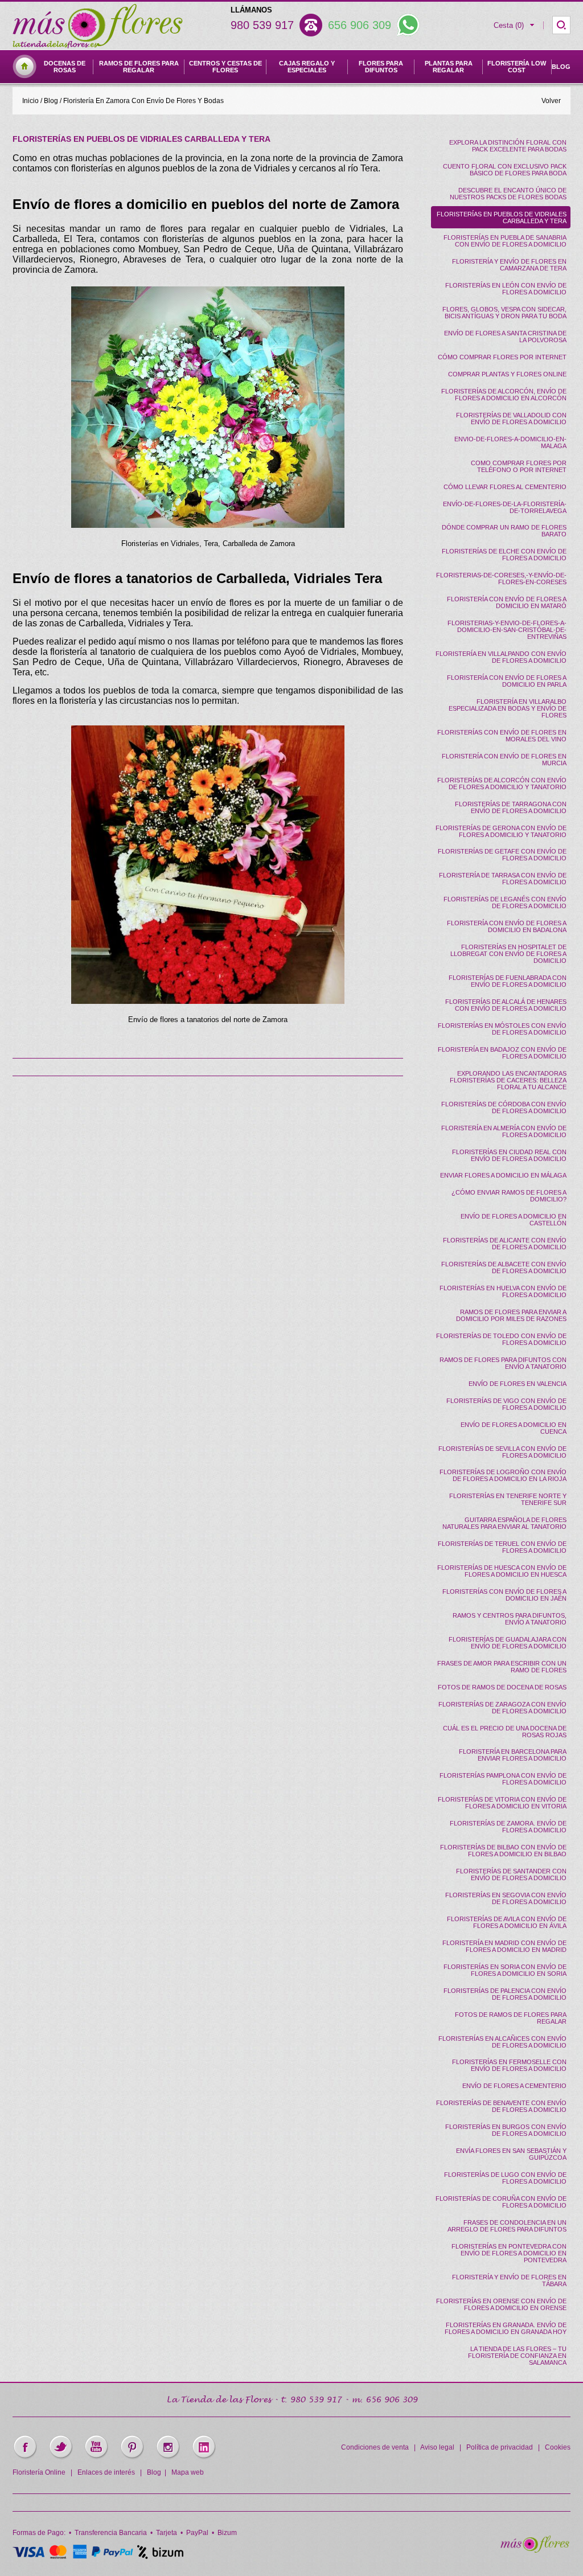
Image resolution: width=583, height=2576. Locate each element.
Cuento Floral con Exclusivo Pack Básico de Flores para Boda (505, 170)
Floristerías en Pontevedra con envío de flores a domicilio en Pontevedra (509, 2253)
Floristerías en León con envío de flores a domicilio (506, 289)
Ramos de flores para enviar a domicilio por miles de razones (511, 1315)
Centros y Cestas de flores (225, 67)
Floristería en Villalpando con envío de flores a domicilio (501, 657)
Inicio (30, 101)
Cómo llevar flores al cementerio (505, 487)
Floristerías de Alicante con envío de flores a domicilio (505, 1244)
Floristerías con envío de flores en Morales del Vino (502, 736)
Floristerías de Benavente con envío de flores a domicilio (501, 2106)
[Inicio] (24, 76)
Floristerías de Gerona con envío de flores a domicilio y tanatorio (501, 831)
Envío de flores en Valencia (518, 1384)
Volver (551, 101)
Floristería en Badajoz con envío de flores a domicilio (502, 1053)
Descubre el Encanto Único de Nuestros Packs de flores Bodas (508, 194)
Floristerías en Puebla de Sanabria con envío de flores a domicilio (505, 241)
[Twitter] (61, 2458)
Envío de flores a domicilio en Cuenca (514, 1428)
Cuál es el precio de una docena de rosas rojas (505, 1732)
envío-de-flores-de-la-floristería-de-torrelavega (505, 507)
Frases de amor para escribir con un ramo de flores (502, 1667)
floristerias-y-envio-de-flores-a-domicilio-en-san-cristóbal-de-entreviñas (507, 630)
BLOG (561, 67)
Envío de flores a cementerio (514, 2086)
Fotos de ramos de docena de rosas (502, 1687)
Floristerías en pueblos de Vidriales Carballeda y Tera (502, 218)
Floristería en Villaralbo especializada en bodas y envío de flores (508, 708)
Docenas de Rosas (65, 67)
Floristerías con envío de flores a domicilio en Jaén (504, 1595)
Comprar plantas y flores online (507, 374)
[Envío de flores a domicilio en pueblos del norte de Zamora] (208, 407)
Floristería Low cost (517, 67)
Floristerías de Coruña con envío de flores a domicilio (501, 2202)
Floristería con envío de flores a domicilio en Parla (507, 681)
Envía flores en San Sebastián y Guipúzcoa (511, 2154)
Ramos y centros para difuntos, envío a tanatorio (510, 1619)
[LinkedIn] (204, 2458)
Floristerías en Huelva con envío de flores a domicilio (503, 1291)
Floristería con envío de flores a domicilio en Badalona (507, 926)
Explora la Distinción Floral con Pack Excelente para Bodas (508, 146)
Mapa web (188, 2472)
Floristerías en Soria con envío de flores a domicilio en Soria (505, 1970)
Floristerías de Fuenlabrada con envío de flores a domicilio (508, 981)
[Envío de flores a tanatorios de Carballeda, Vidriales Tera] (208, 865)
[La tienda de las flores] (535, 2550)
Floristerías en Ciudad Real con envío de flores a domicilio (509, 1155)
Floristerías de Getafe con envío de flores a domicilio (502, 855)
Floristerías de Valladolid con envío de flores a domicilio (511, 419)
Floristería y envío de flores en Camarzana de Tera (509, 265)
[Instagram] (168, 2458)
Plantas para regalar (449, 67)
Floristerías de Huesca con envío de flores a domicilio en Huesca (502, 1571)
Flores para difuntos (381, 67)
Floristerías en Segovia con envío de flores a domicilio (506, 1898)
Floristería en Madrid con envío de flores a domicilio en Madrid (504, 1946)
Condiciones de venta (375, 2447)
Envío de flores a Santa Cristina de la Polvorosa (505, 337)
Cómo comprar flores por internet (502, 357)
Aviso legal (437, 2447)
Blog (51, 101)
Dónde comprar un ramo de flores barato (504, 531)
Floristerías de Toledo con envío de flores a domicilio (501, 1339)
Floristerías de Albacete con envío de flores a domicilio (504, 1268)
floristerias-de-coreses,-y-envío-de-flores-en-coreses (501, 579)
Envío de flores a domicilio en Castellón (514, 1220)
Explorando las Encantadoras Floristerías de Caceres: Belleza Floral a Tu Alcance (508, 1080)
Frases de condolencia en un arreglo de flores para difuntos (507, 2226)
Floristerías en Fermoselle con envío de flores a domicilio (509, 2065)
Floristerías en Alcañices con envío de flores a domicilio (502, 2042)
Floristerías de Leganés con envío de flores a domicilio (505, 903)
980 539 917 (262, 25)
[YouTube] (97, 2458)
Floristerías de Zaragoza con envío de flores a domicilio (502, 1708)
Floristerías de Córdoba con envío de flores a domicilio (504, 1107)
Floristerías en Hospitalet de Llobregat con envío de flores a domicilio (508, 954)
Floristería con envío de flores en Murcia (504, 760)
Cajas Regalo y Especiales (307, 67)
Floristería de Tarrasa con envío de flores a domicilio (503, 879)
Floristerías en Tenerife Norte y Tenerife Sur (508, 1499)
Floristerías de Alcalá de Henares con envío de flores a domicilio (506, 1005)
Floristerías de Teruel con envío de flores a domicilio (502, 1547)
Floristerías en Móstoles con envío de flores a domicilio (502, 1029)
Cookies (558, 2447)
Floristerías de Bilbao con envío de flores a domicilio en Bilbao (503, 1851)
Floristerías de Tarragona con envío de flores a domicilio (511, 807)
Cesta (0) (509, 25)
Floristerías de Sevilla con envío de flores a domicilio (502, 1452)
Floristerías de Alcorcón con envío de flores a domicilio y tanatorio (502, 784)
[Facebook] (25, 2458)
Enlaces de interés (106, 2472)
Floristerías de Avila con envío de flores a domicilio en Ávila (507, 1922)
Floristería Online (39, 2472)
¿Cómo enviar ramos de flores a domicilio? (509, 1196)
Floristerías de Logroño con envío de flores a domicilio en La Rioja (503, 1475)
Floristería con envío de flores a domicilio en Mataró (507, 602)
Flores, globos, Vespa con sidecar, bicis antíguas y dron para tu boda (504, 313)
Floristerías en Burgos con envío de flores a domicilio (506, 2130)
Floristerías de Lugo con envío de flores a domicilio (505, 2178)
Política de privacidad (500, 2447)
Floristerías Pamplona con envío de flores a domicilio (503, 1779)
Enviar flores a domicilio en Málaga (503, 1175)
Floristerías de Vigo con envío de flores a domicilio (506, 1404)
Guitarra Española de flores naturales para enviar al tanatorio (504, 1523)
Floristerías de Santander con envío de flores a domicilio (511, 1874)
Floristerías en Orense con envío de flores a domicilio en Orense (501, 2304)
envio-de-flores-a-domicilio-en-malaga (510, 442)
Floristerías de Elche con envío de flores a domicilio (504, 555)
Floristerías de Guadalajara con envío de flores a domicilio (508, 1643)
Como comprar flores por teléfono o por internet (519, 466)
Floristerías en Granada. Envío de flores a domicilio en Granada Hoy (506, 2328)
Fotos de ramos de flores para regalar (511, 2018)
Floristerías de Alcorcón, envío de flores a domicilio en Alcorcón (504, 395)
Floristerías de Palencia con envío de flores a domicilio (505, 1994)
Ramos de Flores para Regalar (139, 67)
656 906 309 (360, 25)
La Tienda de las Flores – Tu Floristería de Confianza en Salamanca (517, 2356)
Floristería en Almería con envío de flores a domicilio (504, 1131)
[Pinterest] (132, 2458)
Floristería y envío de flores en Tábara (509, 2280)
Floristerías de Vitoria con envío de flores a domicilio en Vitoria (502, 1803)
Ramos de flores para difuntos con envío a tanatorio (503, 1363)
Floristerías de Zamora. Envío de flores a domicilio (508, 1827)
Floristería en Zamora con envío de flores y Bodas (143, 101)
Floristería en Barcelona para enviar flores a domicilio (513, 1755)
